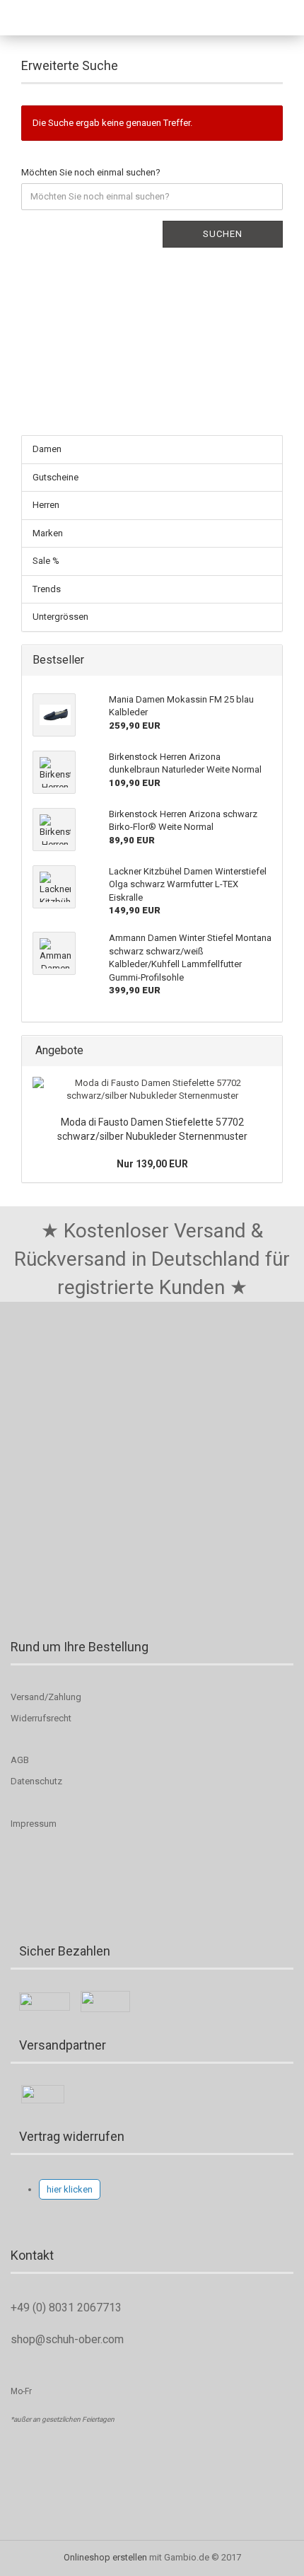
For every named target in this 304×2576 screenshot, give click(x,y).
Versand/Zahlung (46, 1697)
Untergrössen (60, 617)
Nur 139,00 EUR (152, 1164)
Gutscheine (55, 477)
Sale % (46, 561)
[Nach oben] (39, 2555)
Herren (46, 505)
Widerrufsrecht (41, 1718)
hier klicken (70, 2189)
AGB (20, 1760)
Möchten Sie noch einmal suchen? (91, 172)
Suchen (223, 234)
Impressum (34, 1824)
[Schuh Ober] (46, 18)
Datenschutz (36, 1781)
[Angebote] (267, 1051)
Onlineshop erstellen (105, 2557)
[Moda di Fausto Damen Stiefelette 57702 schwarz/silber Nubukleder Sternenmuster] (152, 1090)
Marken (48, 533)
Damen (47, 449)
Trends (47, 589)
